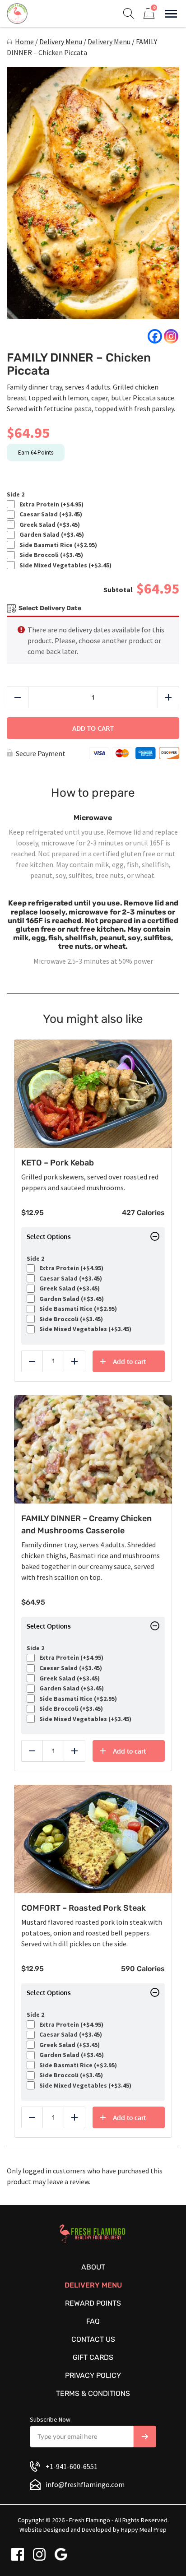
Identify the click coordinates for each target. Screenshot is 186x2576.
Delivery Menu (61, 42)
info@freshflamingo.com (85, 2484)
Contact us (93, 2339)
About (93, 2267)
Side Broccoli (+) (50, 555)
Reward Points (93, 2303)
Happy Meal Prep (144, 2530)
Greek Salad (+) (48, 525)
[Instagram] (171, 336)
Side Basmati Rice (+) (57, 545)
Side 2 (16, 494)
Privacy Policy (93, 2375)
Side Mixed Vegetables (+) (64, 565)
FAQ (93, 2321)
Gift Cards (93, 2357)
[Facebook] (155, 336)
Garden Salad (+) (50, 535)
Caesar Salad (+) (49, 514)
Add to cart (93, 728)
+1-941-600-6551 (72, 2466)
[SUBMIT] (145, 2437)
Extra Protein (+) (50, 504)
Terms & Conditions (93, 2393)
